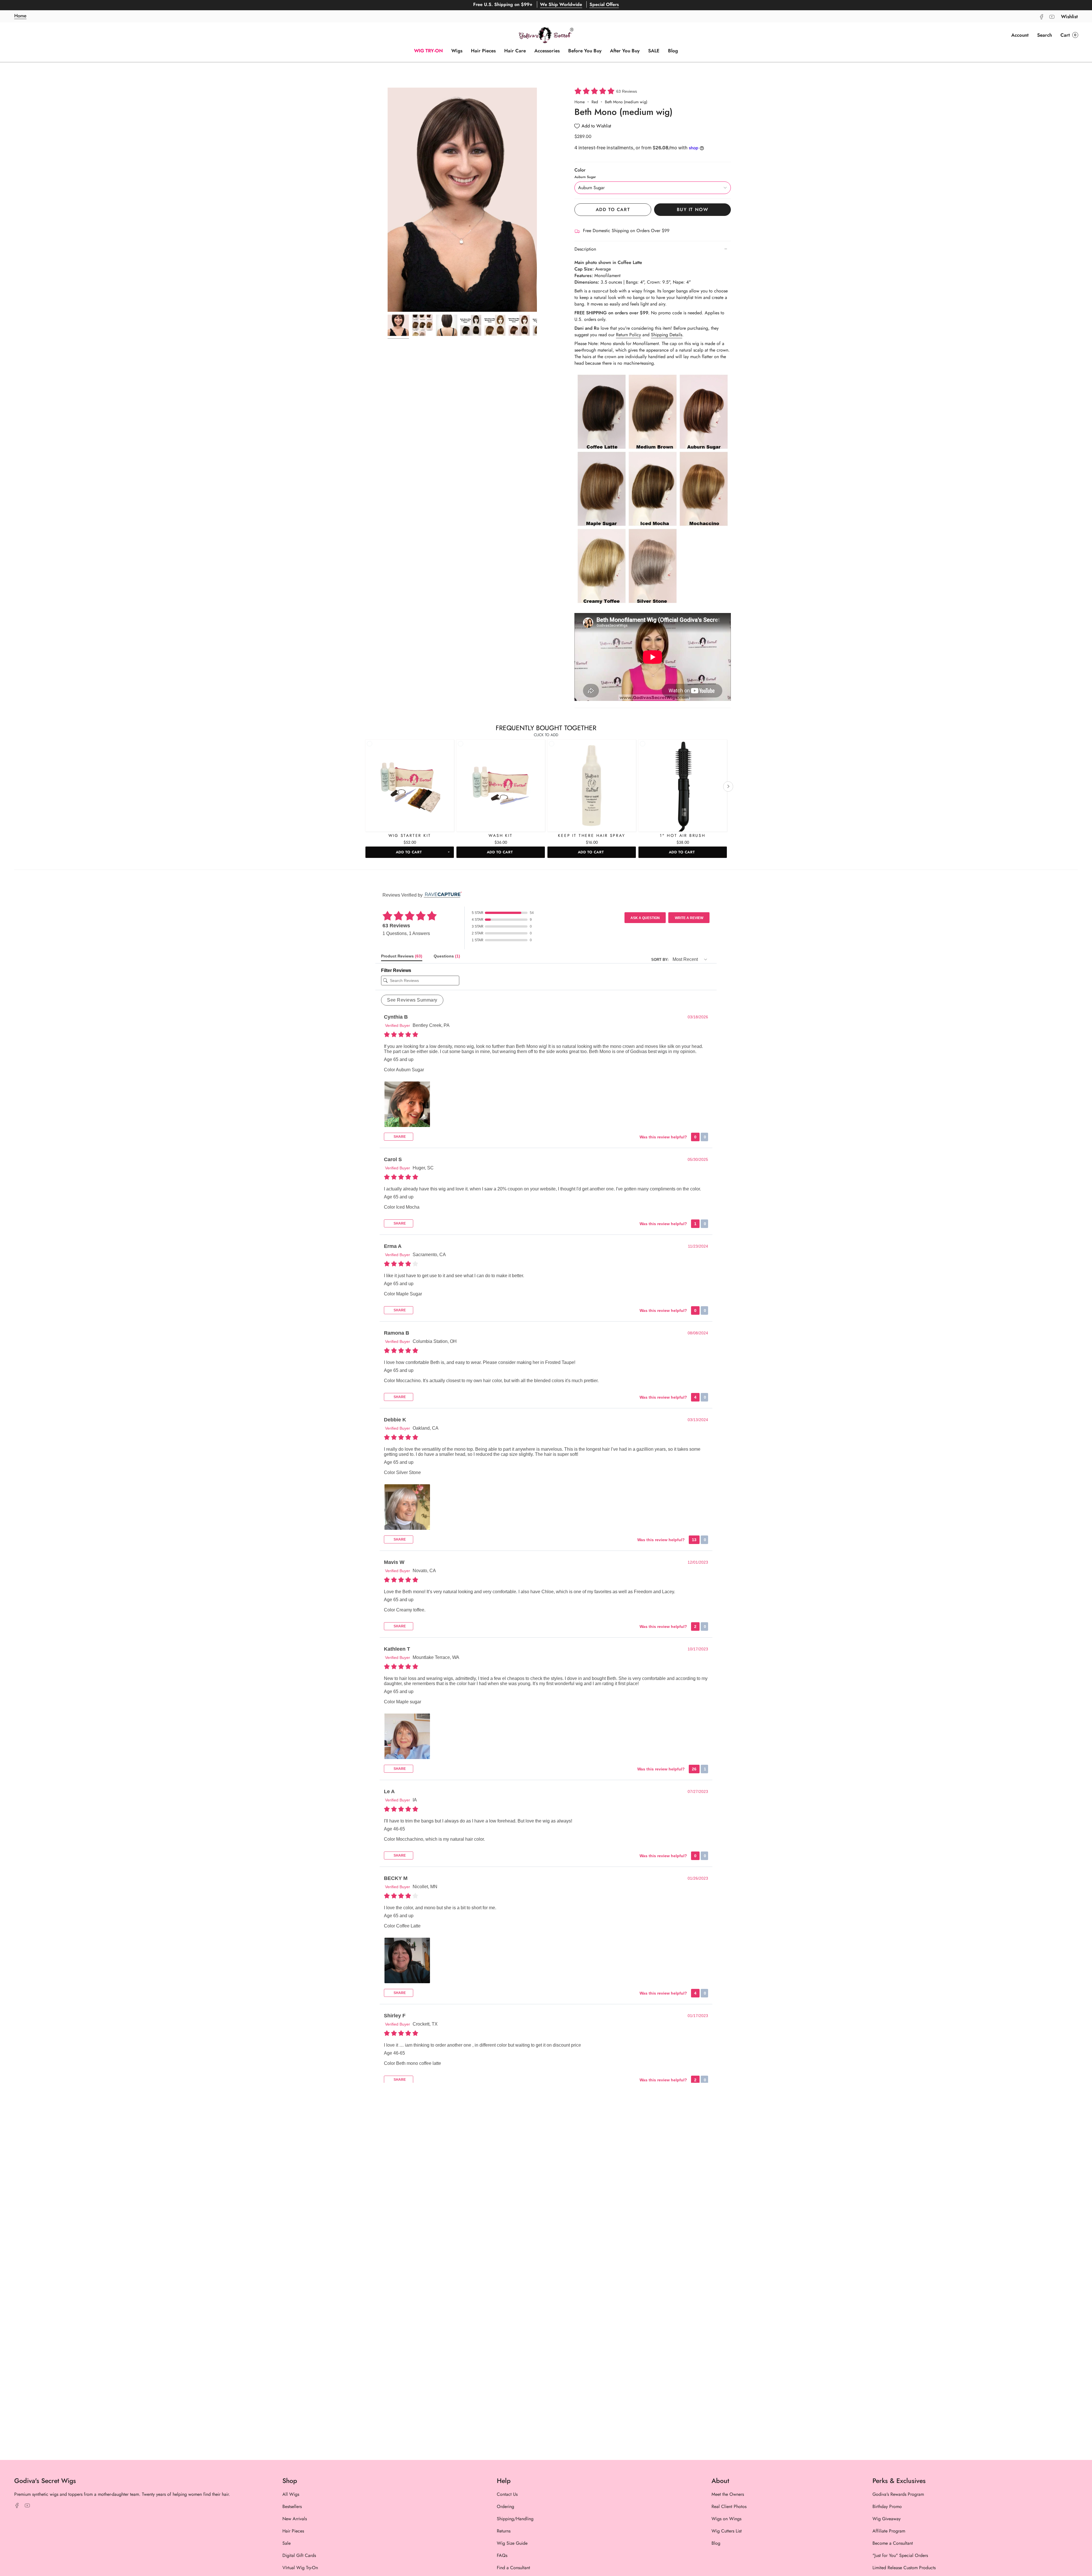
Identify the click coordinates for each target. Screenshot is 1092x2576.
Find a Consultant (513, 2568)
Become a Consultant (893, 2543)
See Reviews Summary (412, 1000)
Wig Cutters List (727, 2531)
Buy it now (693, 209)
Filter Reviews (396, 970)
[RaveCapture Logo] (442, 895)
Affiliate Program (889, 2531)
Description (585, 249)
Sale (287, 2543)
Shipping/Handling (515, 2519)
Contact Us (507, 2494)
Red (595, 102)
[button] (1045, 35)
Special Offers (604, 5)
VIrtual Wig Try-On (300, 2568)
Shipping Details (667, 335)
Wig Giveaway (887, 2519)
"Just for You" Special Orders (900, 2555)
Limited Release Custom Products (904, 2568)
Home (580, 102)
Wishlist (1069, 16)
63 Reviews (627, 91)
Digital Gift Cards (299, 2555)
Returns (504, 2531)
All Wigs (291, 2494)
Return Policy (628, 335)
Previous (388, 200)
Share (399, 1137)
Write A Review (689, 918)
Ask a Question (645, 918)
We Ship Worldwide (561, 5)
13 (694, 1540)
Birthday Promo (887, 2506)
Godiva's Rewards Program (898, 2494)
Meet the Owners (728, 2494)
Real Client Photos (729, 2506)
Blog (716, 2543)
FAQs (502, 2555)
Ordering (505, 2506)
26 (694, 1769)
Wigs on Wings (726, 2519)
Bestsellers (292, 2506)
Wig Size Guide (512, 2543)
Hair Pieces (293, 2531)
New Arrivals (295, 2519)
